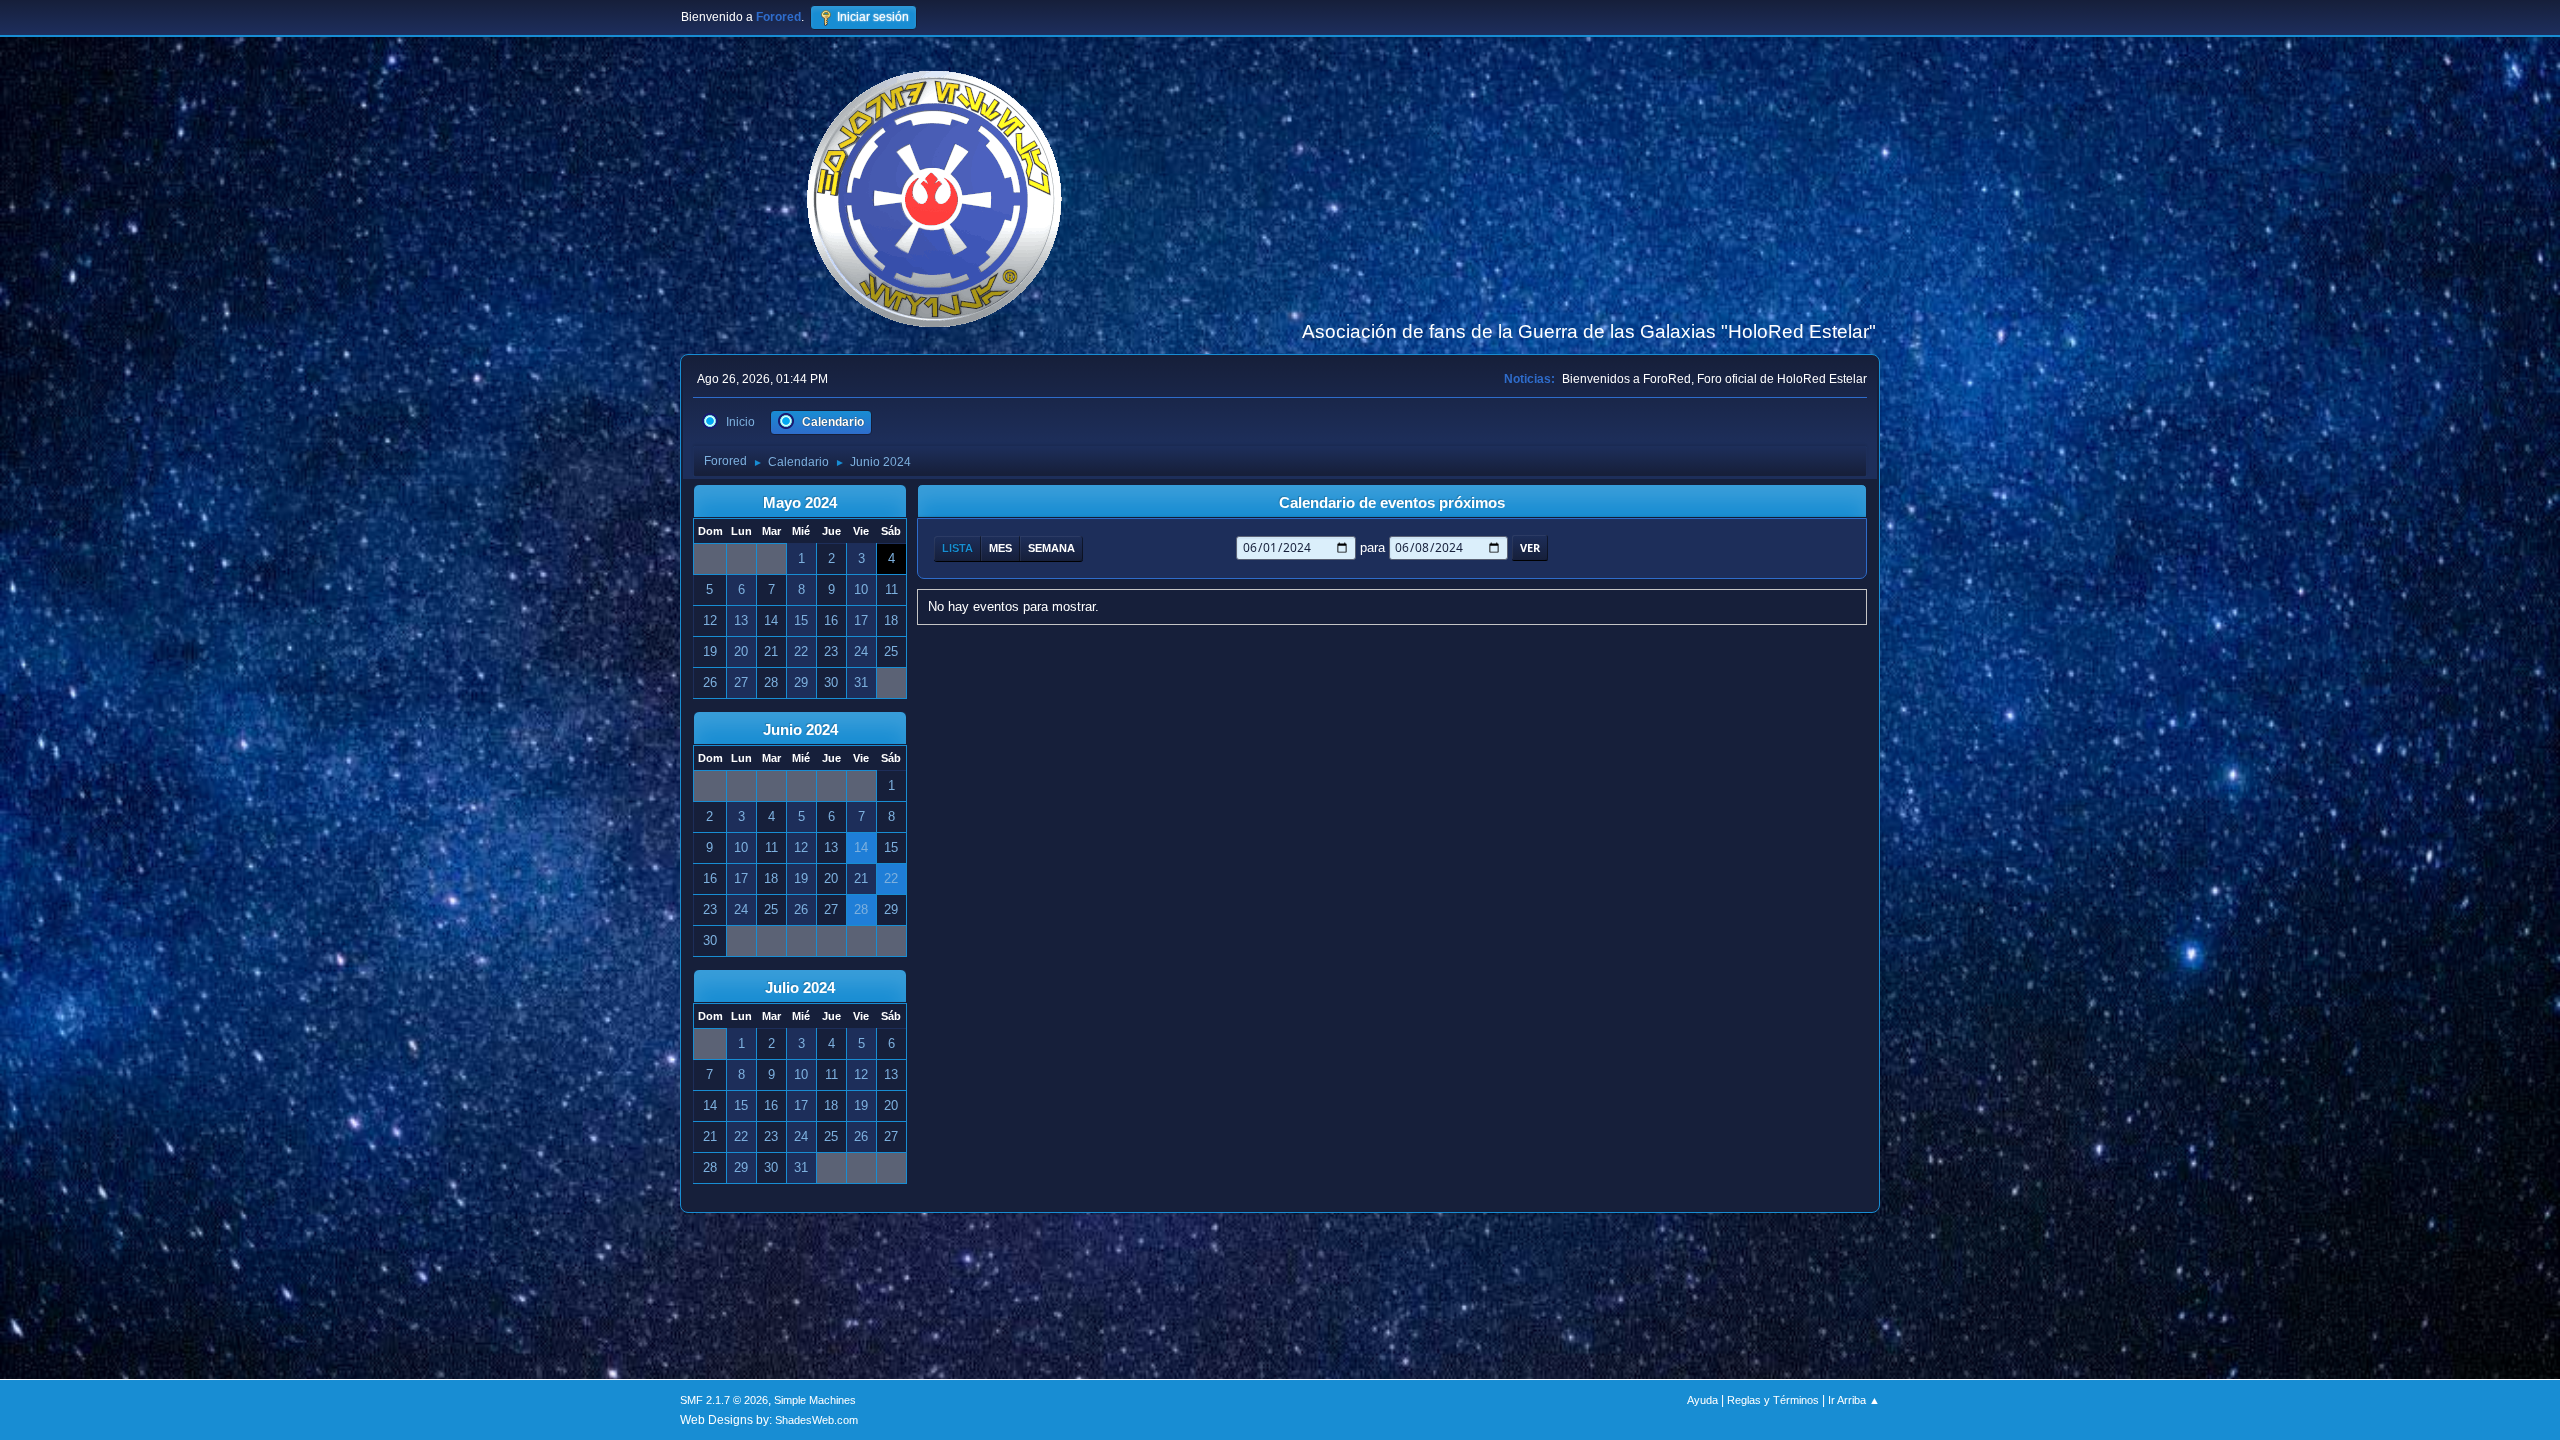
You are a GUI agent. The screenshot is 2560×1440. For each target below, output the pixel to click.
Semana (1051, 548)
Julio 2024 (800, 988)
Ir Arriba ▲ (1854, 1400)
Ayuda (1702, 1400)
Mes (1000, 548)
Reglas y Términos (1773, 1400)
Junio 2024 (800, 730)
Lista (957, 548)
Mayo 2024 (800, 503)
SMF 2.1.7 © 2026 (724, 1400)
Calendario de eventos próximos (1392, 503)
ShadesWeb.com (816, 1420)
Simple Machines (815, 1400)
